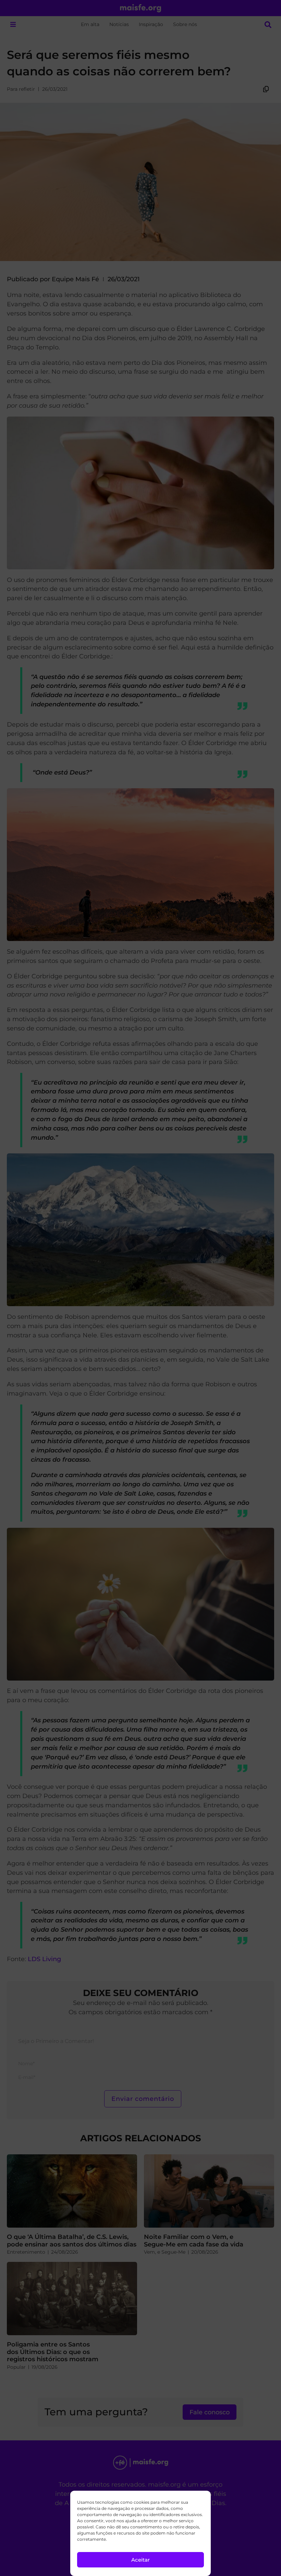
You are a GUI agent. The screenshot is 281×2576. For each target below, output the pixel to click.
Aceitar (140, 2560)
